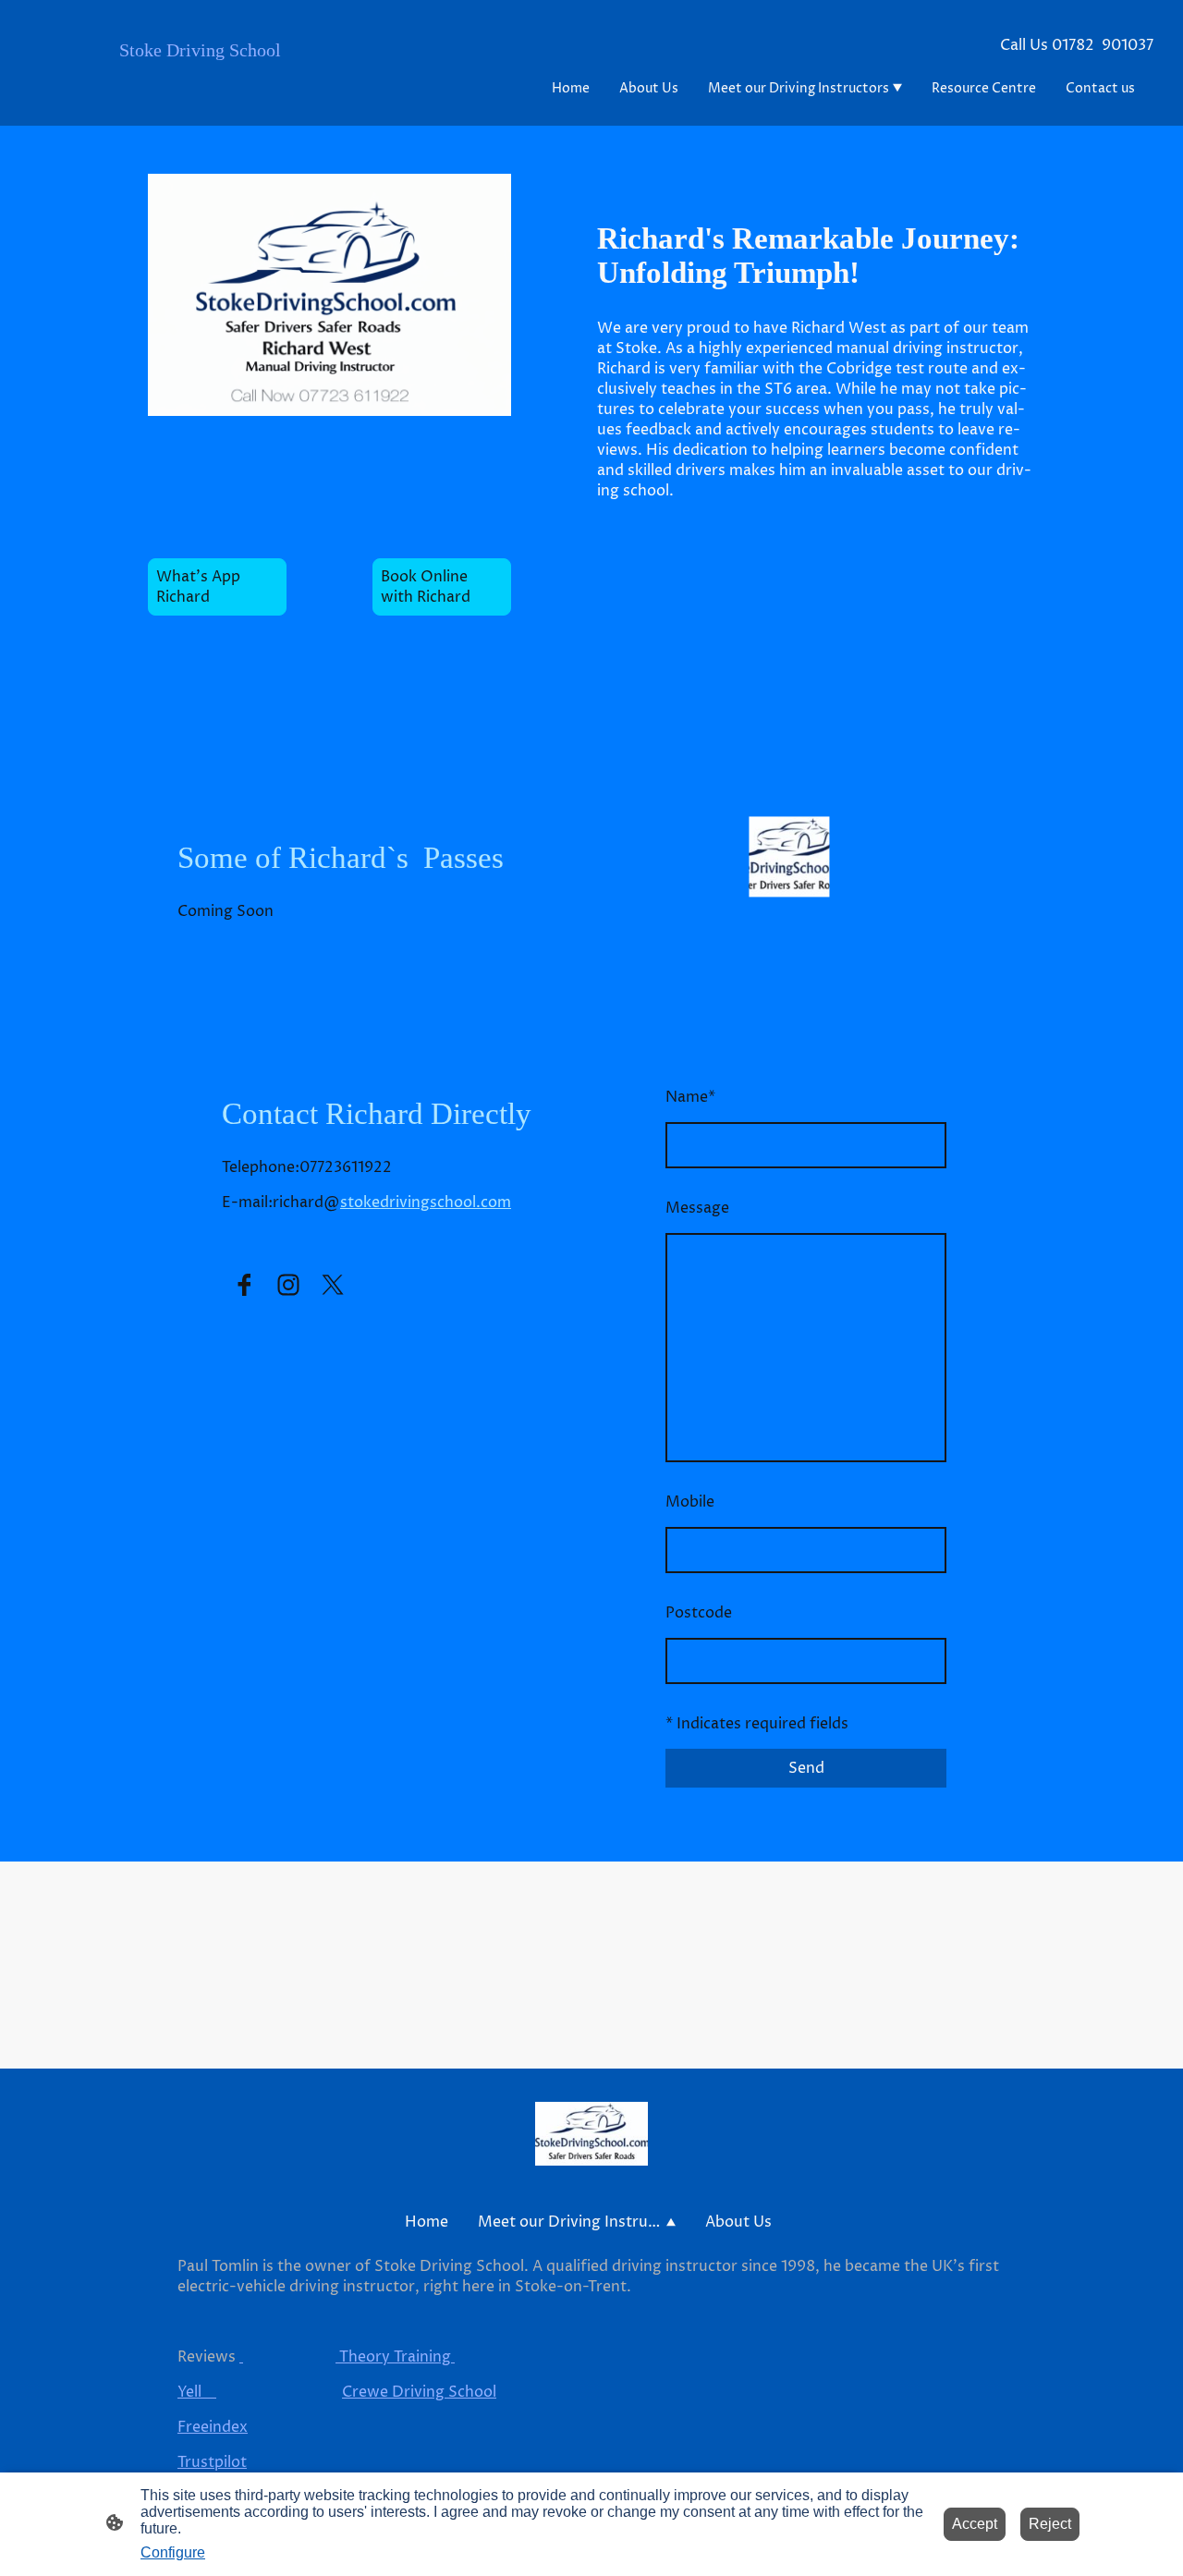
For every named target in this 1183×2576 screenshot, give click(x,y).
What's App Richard (202, 587)
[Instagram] (288, 1285)
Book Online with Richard (426, 587)
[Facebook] (244, 1285)
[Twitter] (333, 1285)
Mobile (690, 1502)
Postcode (699, 1613)
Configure (173, 2552)
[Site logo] (207, 99)
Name (690, 1097)
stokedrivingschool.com (426, 1203)
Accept (975, 2524)
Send (806, 1768)
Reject (1050, 2524)
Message (697, 1208)
